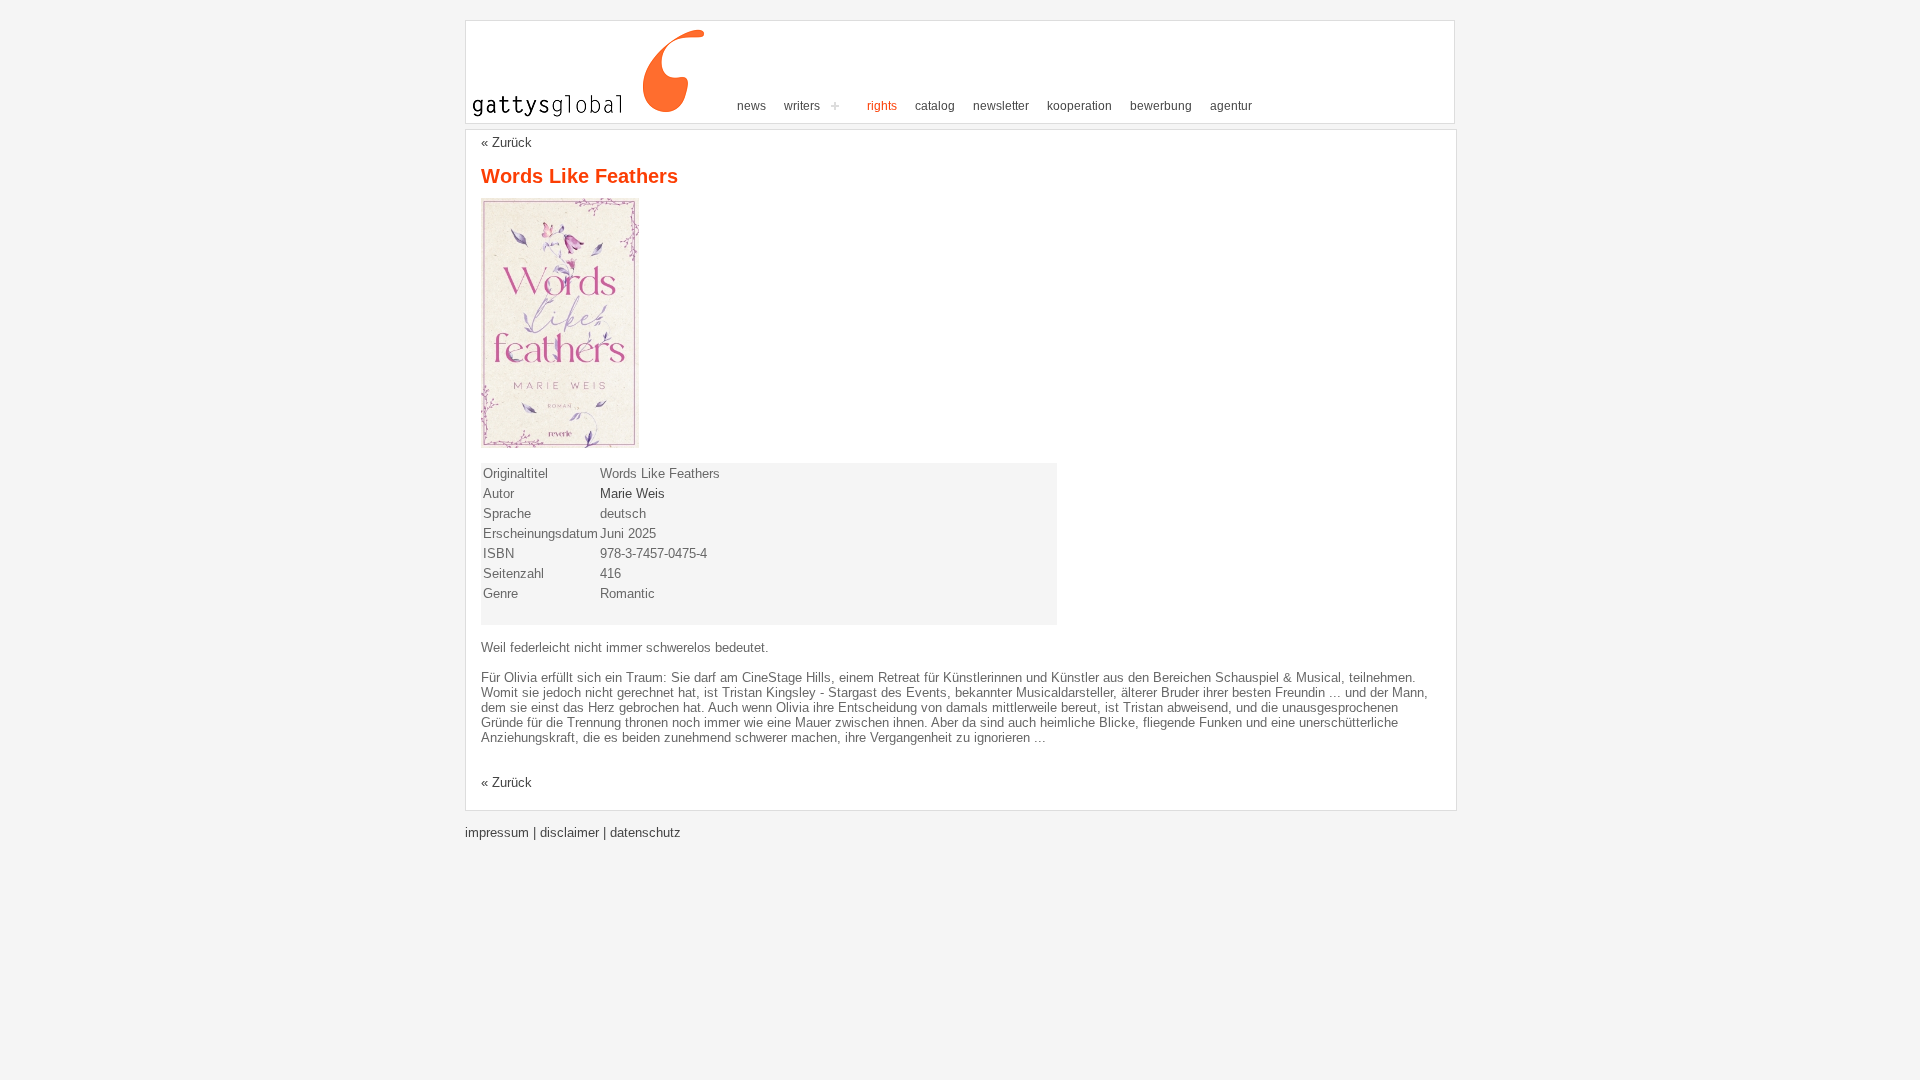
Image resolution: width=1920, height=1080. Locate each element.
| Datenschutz (642, 832)
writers (802, 106)
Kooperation (1079, 106)
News (751, 106)
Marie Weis (632, 493)
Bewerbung (1161, 106)
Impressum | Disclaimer (534, 832)
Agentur (1231, 106)
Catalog (935, 106)
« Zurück (506, 142)
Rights (882, 106)
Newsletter (1001, 106)
